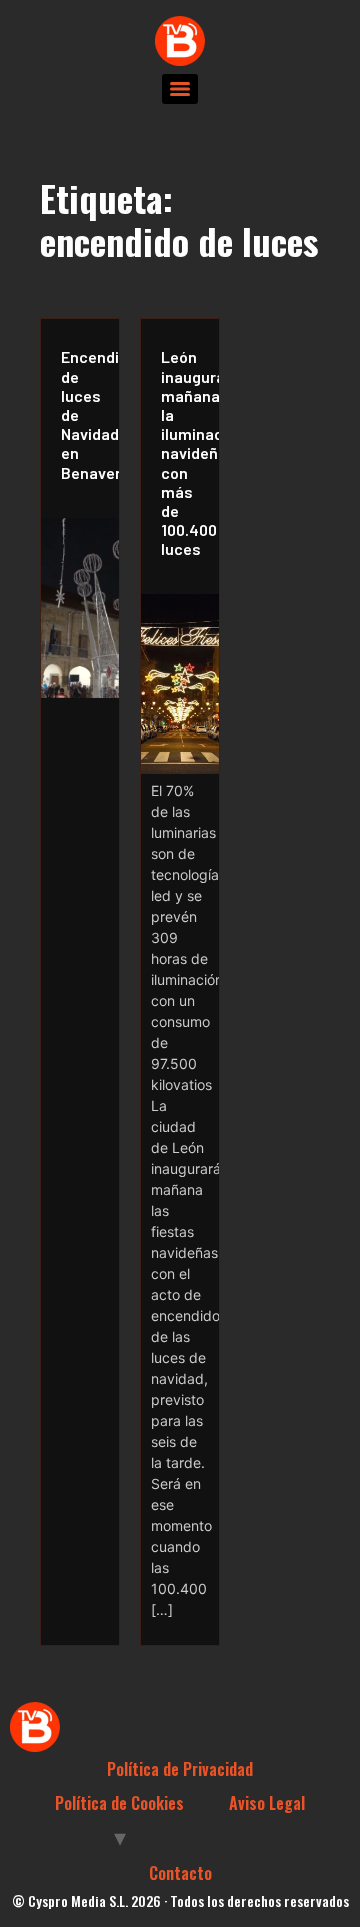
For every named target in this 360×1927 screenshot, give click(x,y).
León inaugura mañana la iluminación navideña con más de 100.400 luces (185, 452)
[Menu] (180, 89)
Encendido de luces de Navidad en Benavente (85, 414)
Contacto (180, 1873)
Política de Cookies (119, 1803)
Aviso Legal (267, 1803)
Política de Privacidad (180, 1769)
